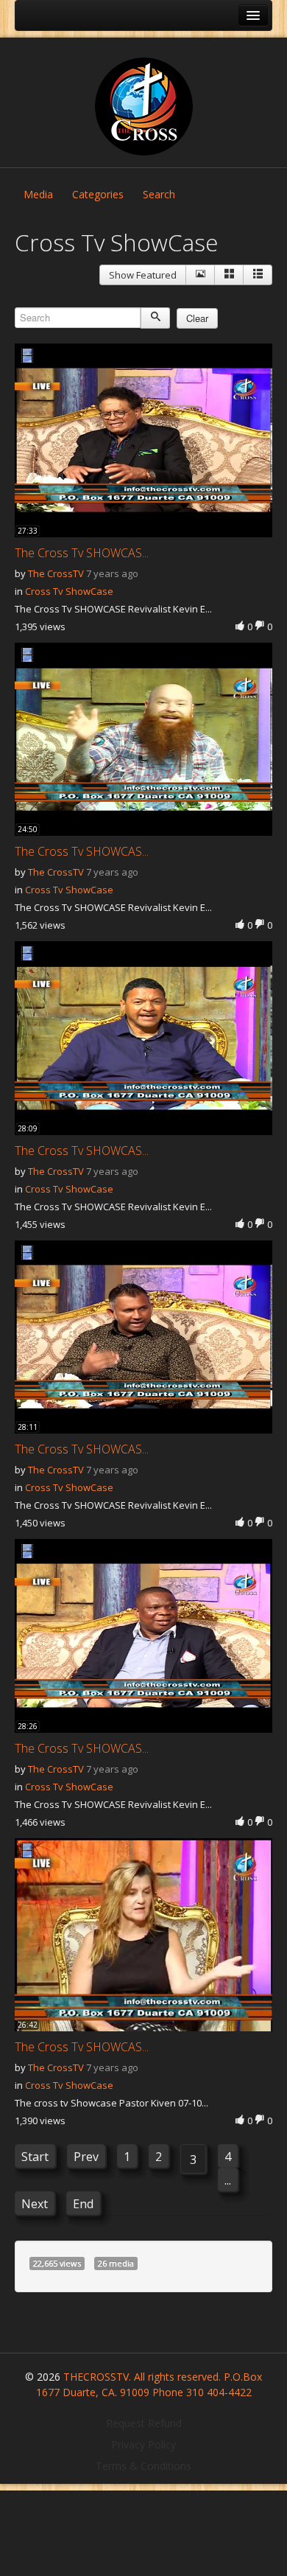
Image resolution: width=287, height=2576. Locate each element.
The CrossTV (56, 573)
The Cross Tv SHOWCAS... (82, 553)
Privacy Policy (143, 2444)
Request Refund (144, 2423)
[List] (258, 275)
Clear (197, 318)
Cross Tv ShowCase (69, 591)
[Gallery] (229, 275)
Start (35, 2157)
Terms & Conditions (143, 2466)
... (228, 2180)
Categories (98, 194)
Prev (86, 2157)
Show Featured (143, 275)
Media (38, 194)
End (83, 2204)
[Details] (200, 275)
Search (159, 194)
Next (35, 2204)
